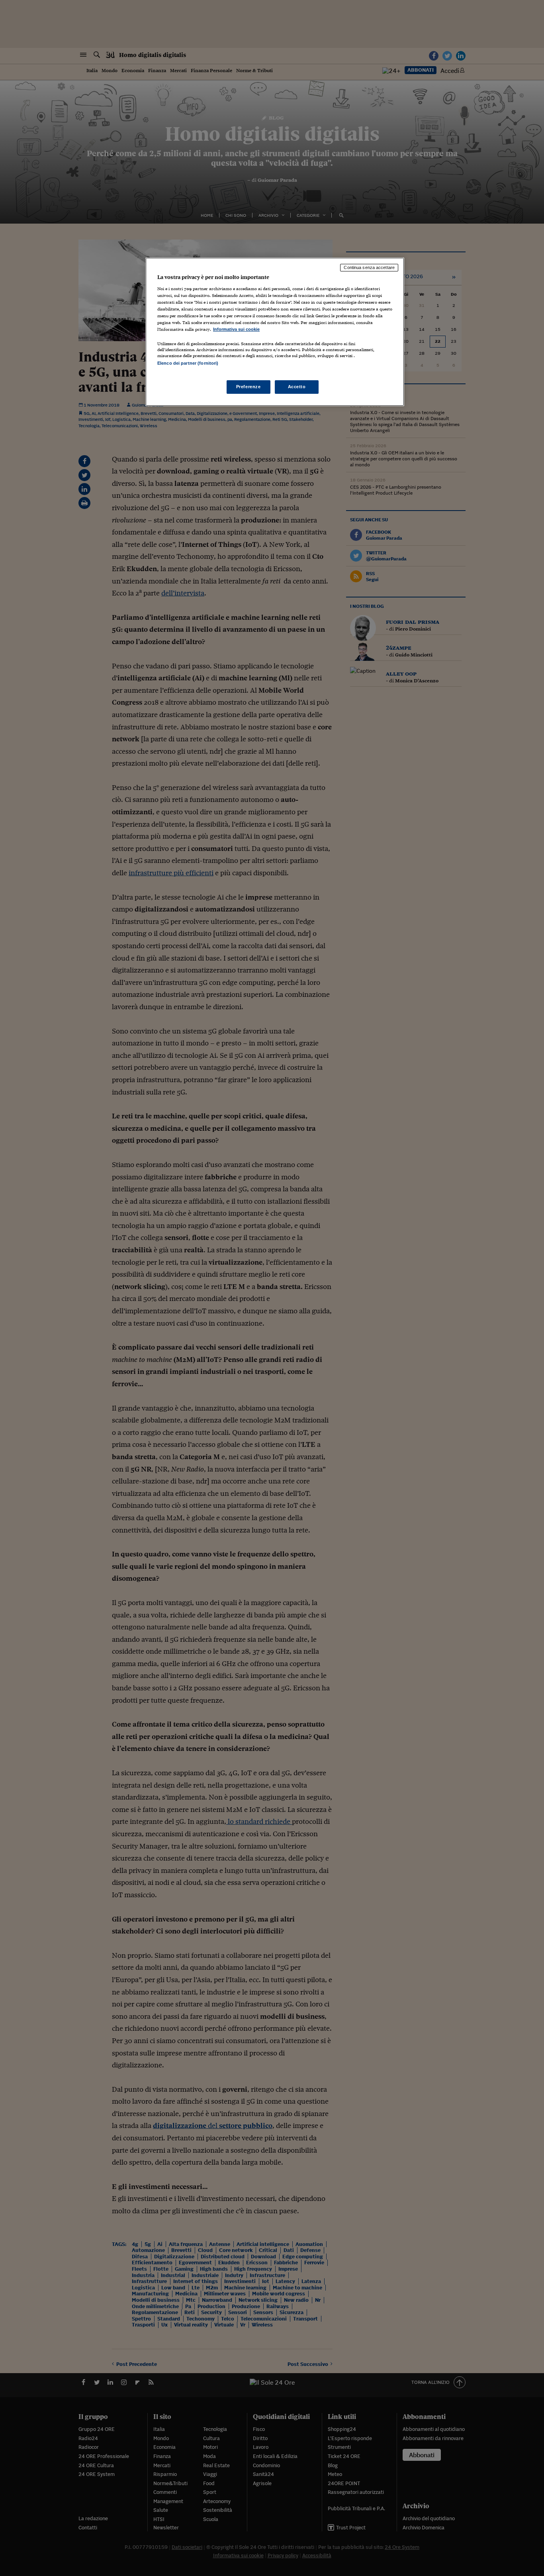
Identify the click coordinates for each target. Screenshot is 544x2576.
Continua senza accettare (369, 267)
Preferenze (249, 387)
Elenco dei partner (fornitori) (188, 363)
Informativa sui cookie (236, 329)
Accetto (297, 387)
